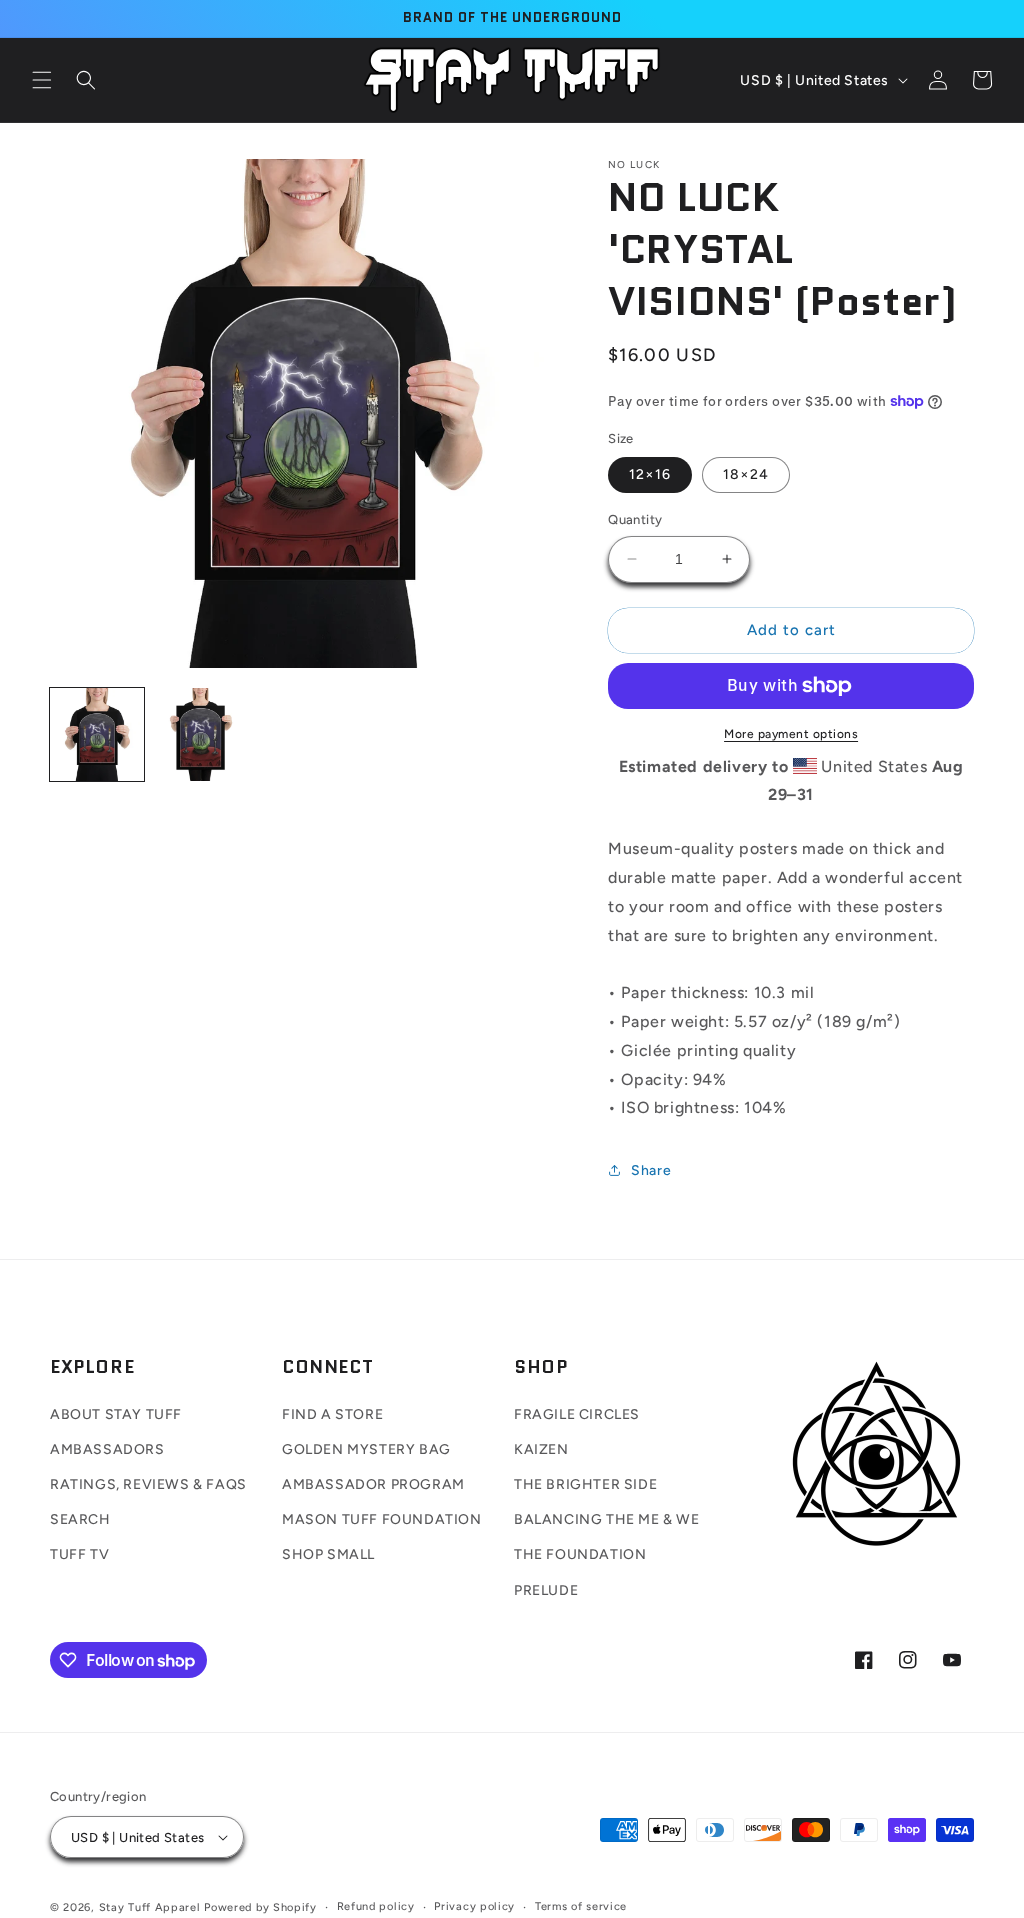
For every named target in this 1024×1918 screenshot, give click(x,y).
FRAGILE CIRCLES (577, 1414)
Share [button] (651, 1170)
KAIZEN (541, 1449)
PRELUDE (546, 1590)
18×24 (746, 474)
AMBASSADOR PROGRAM (373, 1484)
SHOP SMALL (328, 1554)
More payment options (791, 734)
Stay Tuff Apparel (150, 1907)
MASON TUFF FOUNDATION (382, 1519)
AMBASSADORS (107, 1449)
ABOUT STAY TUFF (116, 1414)
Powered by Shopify (260, 1907)
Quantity (635, 519)
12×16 (650, 474)
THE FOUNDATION (580, 1554)
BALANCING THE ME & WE (607, 1519)
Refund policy (376, 1906)
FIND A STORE (332, 1414)
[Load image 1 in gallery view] (97, 735)
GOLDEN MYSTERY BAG (366, 1449)
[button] (42, 80)
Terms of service (581, 1906)
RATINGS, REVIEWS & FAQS (148, 1484)
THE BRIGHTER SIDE (585, 1484)
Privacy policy (474, 1906)
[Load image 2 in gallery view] (201, 735)
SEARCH (80, 1519)
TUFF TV (79, 1554)
